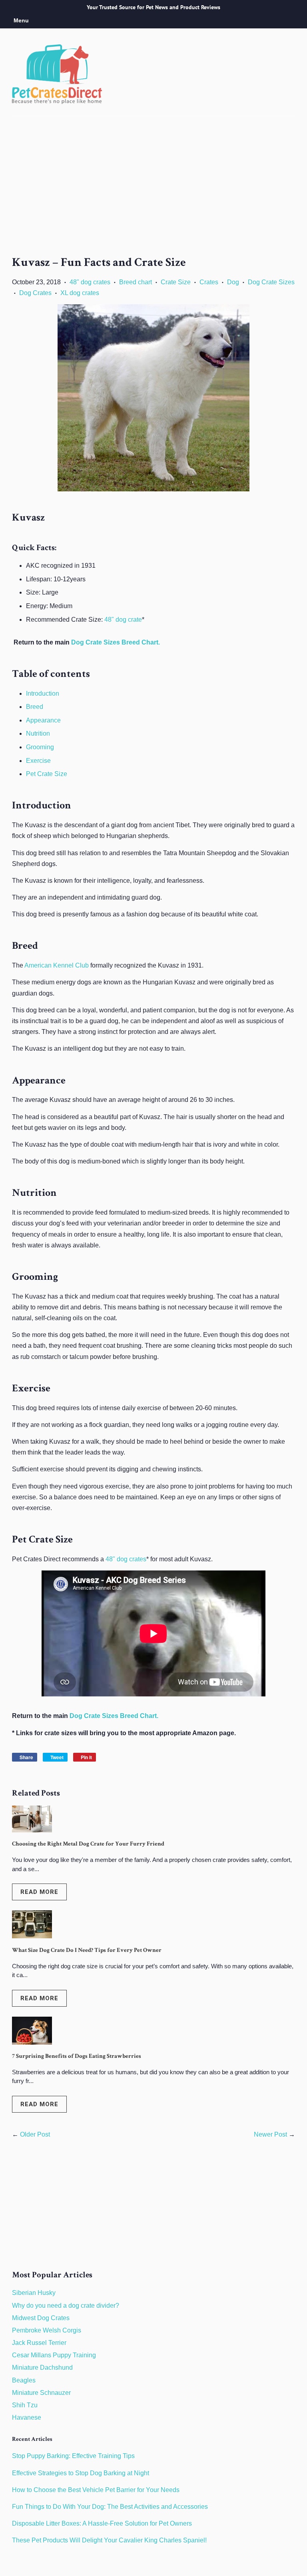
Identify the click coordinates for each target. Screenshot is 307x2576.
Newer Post (270, 2134)
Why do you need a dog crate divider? (66, 2306)
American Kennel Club (57, 965)
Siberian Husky (34, 2293)
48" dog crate (123, 620)
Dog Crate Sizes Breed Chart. (116, 642)
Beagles (24, 2380)
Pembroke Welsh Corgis (47, 2330)
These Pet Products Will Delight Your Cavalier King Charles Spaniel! (109, 2540)
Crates (209, 282)
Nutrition (38, 733)
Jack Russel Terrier (39, 2343)
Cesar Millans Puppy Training (54, 2355)
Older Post (35, 2134)
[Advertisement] (153, 194)
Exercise (38, 761)
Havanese (27, 2417)
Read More (39, 1892)
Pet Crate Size (47, 774)
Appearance (43, 720)
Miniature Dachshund (42, 2367)
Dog (233, 282)
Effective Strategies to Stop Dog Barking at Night (81, 2473)
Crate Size (176, 282)
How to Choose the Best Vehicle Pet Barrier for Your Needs (96, 2490)
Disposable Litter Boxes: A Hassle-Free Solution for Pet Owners (102, 2523)
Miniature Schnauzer (41, 2393)
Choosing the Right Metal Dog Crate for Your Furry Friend (88, 1844)
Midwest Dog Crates (41, 2318)
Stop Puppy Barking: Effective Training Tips (73, 2456)
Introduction (43, 693)
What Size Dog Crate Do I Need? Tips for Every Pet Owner (87, 1950)
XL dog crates (80, 293)
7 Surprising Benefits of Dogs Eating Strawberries (77, 2056)
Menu (21, 20)
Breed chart (136, 282)
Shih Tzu (25, 2405)
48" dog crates (90, 282)
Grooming (40, 747)
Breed (35, 707)
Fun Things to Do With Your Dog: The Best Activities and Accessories (110, 2507)
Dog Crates (35, 293)
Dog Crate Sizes (271, 282)
